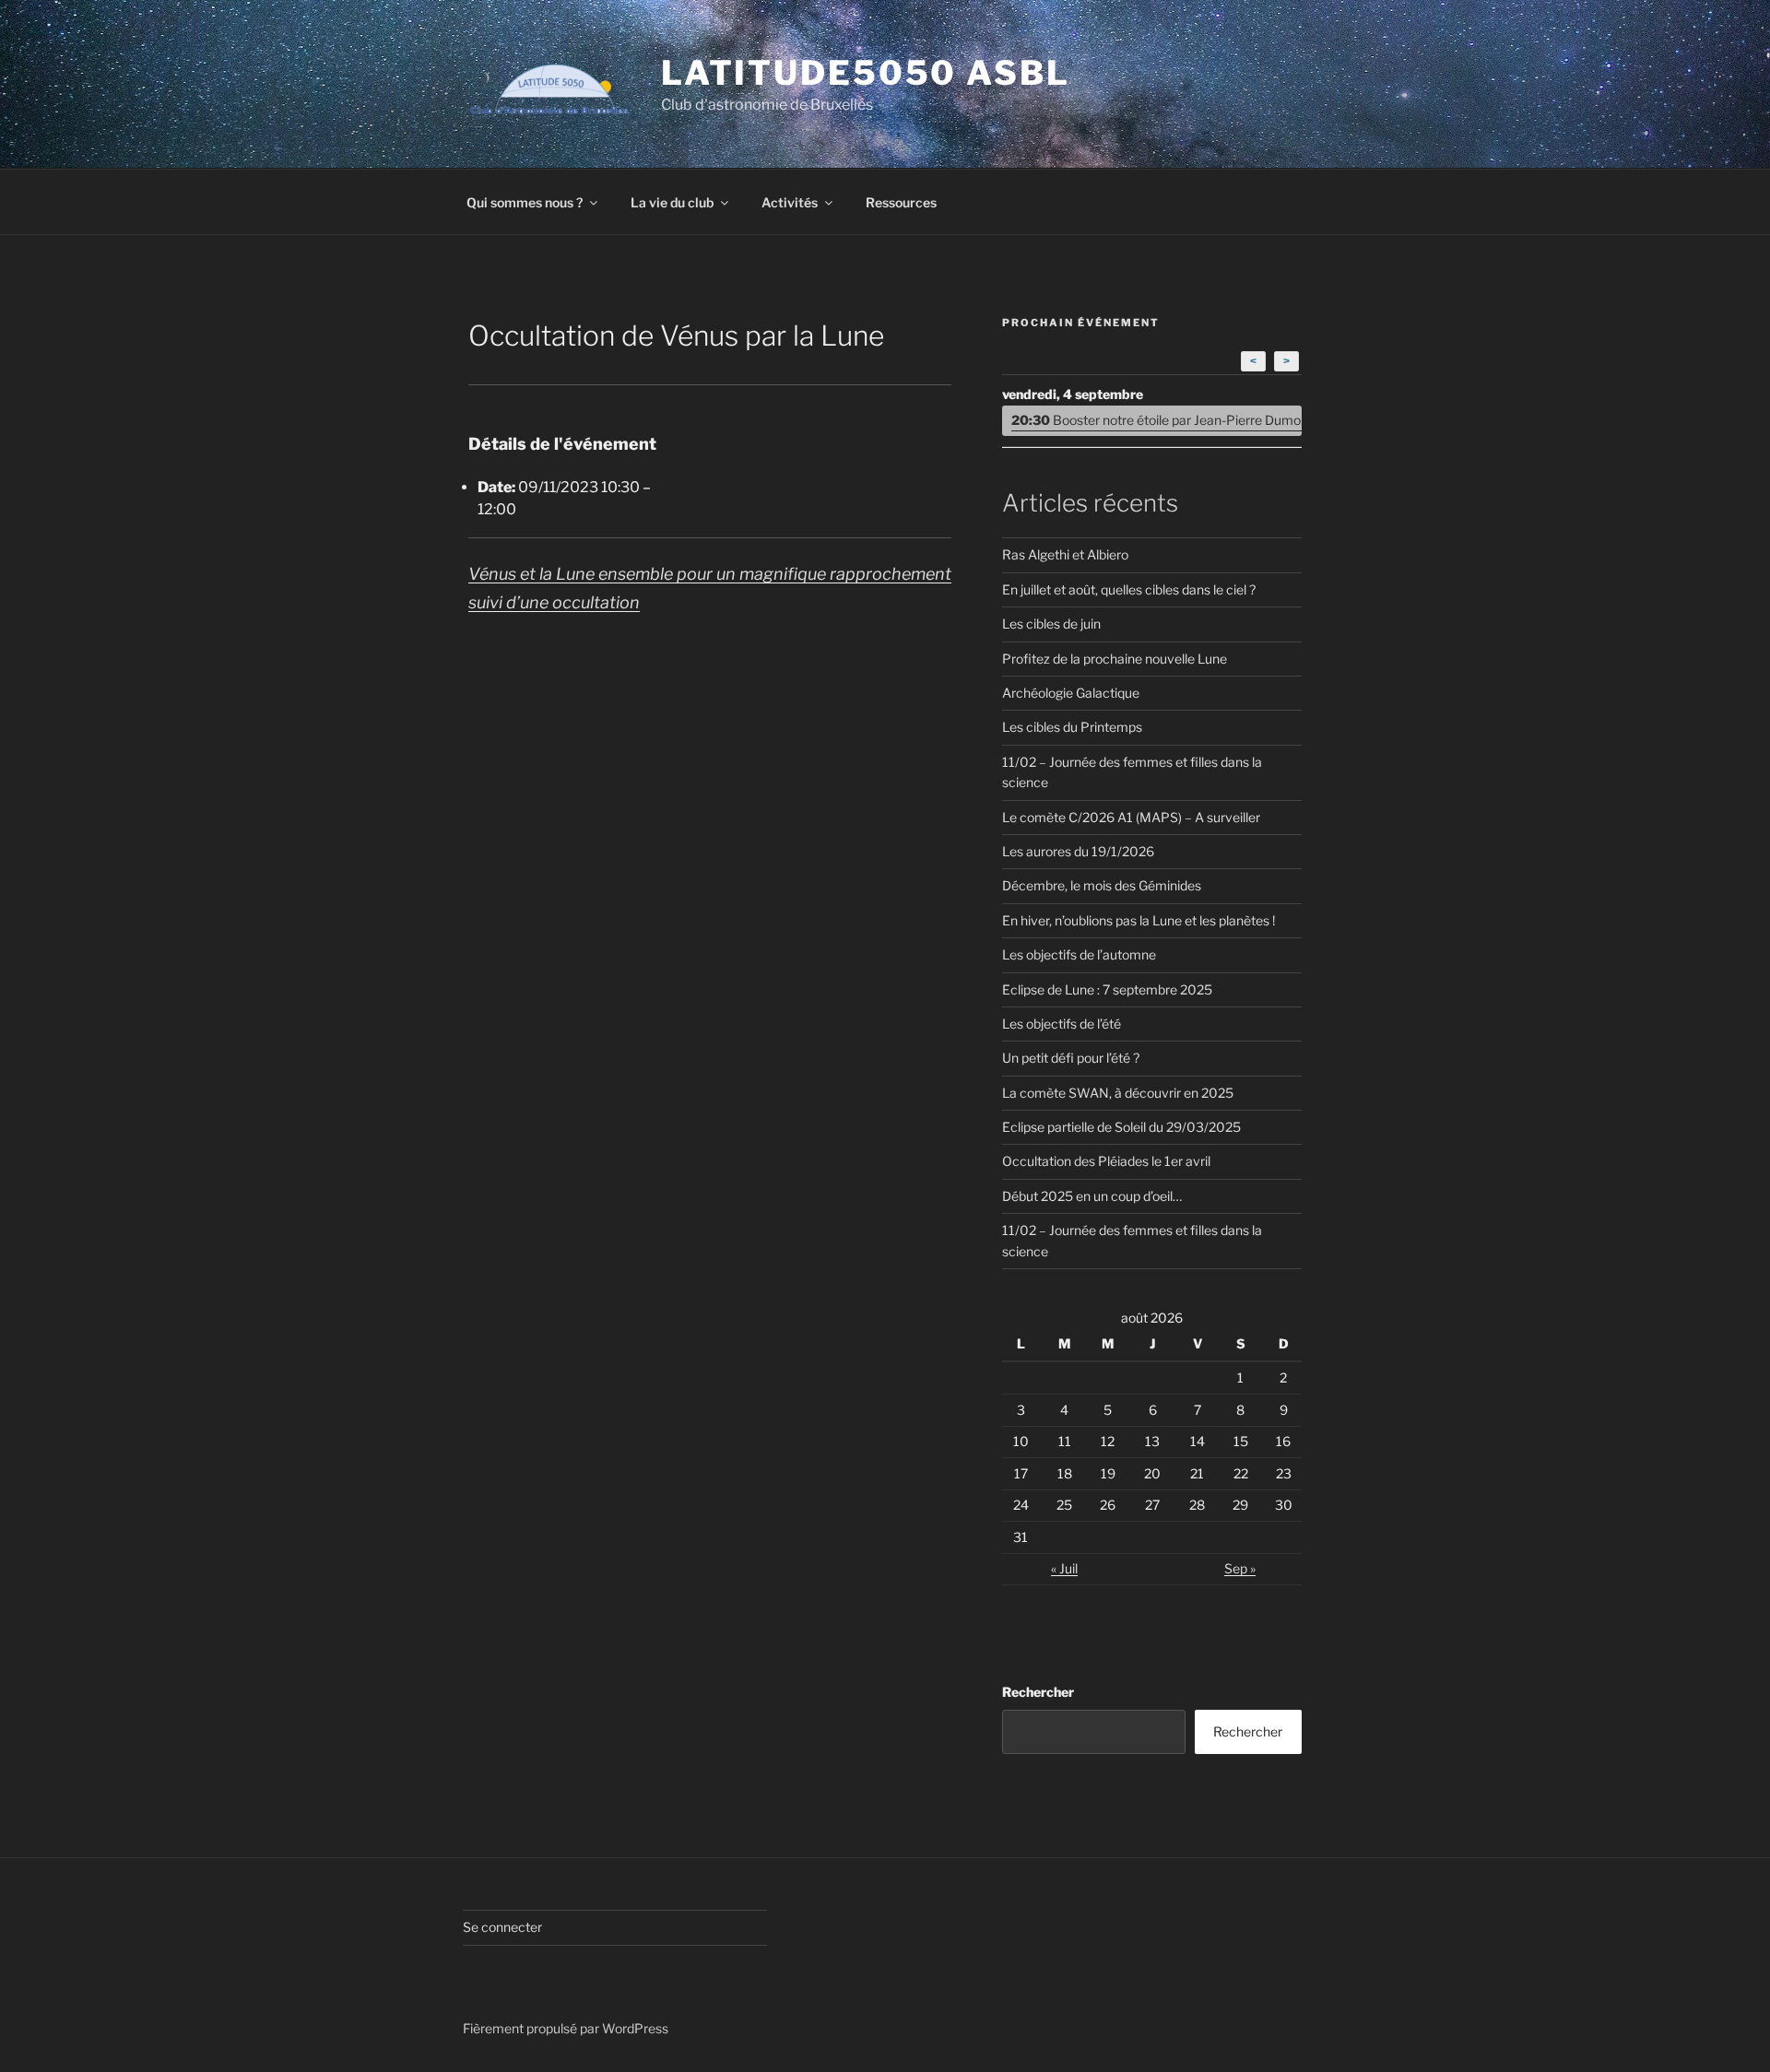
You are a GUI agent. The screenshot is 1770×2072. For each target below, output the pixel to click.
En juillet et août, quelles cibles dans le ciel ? (1129, 589)
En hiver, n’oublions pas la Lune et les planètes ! (1139, 920)
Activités (790, 202)
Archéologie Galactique (1071, 693)
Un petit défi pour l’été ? (1071, 1058)
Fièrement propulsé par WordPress (566, 2028)
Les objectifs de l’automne (1079, 954)
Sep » (1240, 1568)
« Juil (1064, 1568)
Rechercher (1038, 1692)
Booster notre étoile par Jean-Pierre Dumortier (1156, 420)
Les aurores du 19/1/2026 (1078, 851)
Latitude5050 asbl (866, 73)
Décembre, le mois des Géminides (1102, 885)
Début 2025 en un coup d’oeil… (1092, 1196)
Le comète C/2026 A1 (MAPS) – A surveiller (1131, 817)
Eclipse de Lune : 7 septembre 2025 (1107, 989)
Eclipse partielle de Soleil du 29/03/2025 (1121, 1127)
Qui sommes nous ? (525, 202)
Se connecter (502, 1927)
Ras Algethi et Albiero (1065, 554)
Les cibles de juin (1051, 624)
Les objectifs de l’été (1062, 1024)
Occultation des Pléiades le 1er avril (1106, 1161)
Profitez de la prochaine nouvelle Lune (1115, 659)
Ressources (901, 202)
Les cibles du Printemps (1072, 727)
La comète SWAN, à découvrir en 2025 (1118, 1093)
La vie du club (672, 202)
